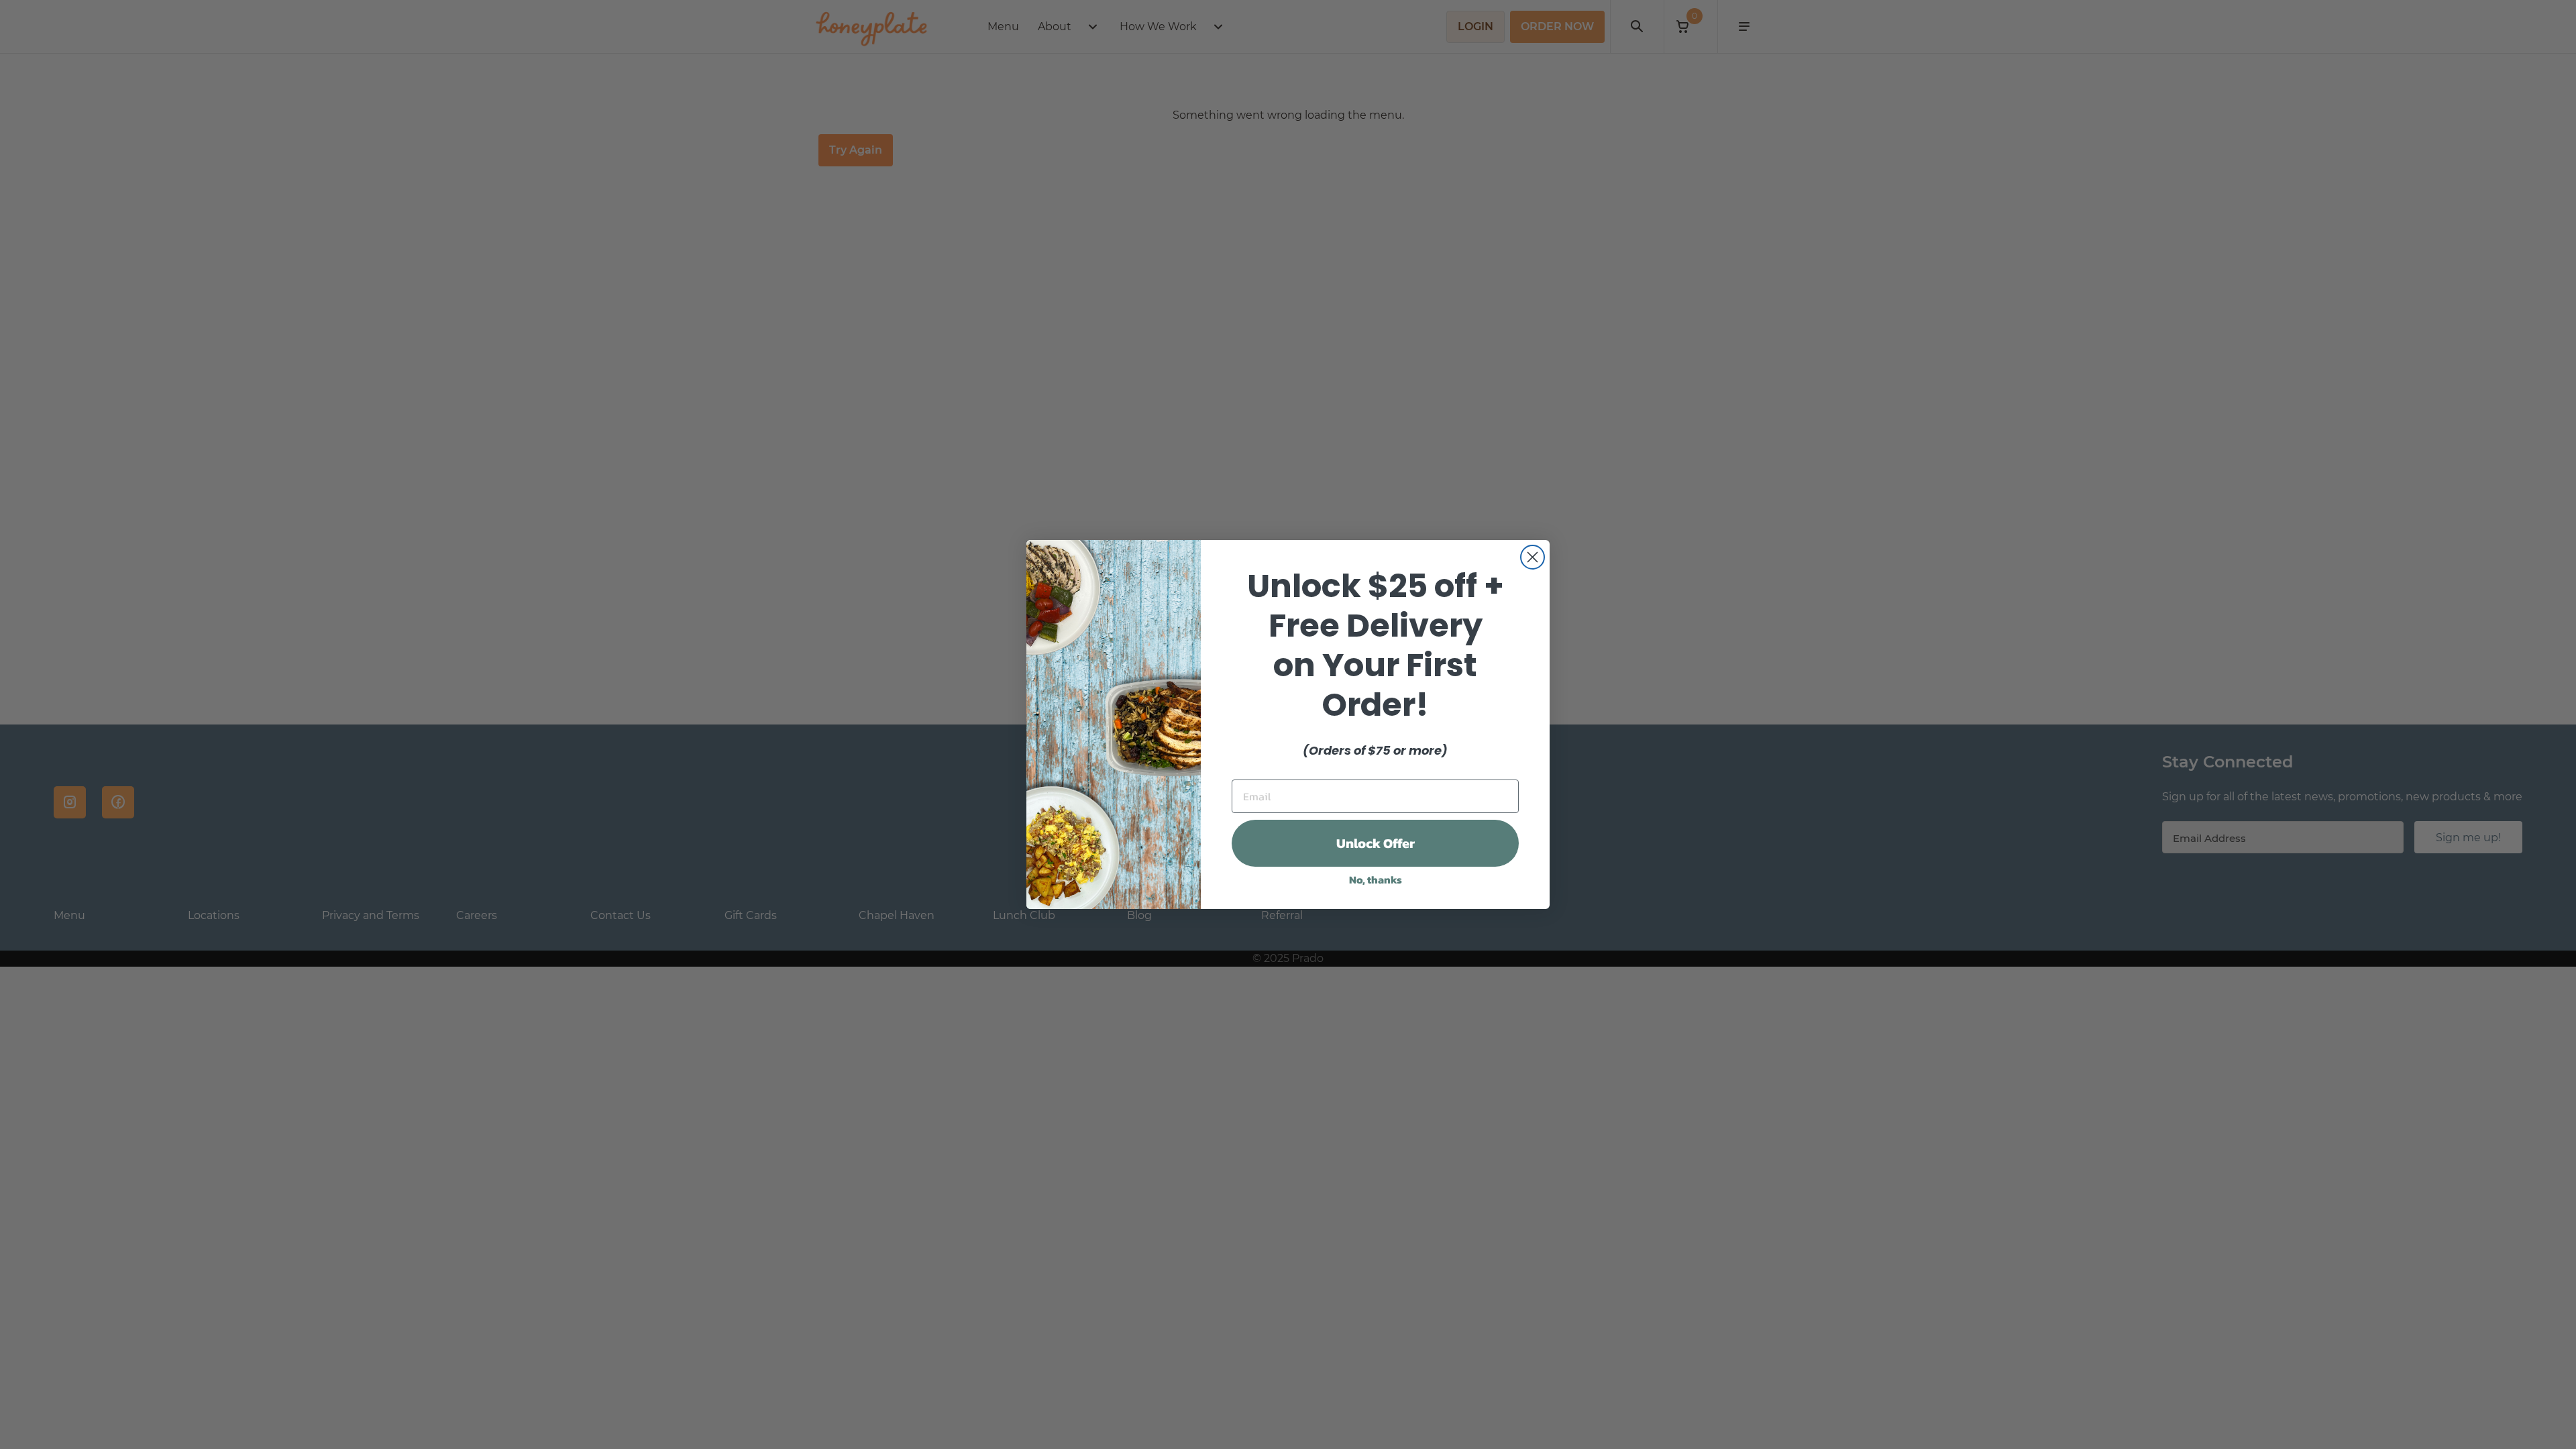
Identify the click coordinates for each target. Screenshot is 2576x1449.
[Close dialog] (1533, 557)
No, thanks (1376, 879)
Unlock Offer (1376, 843)
